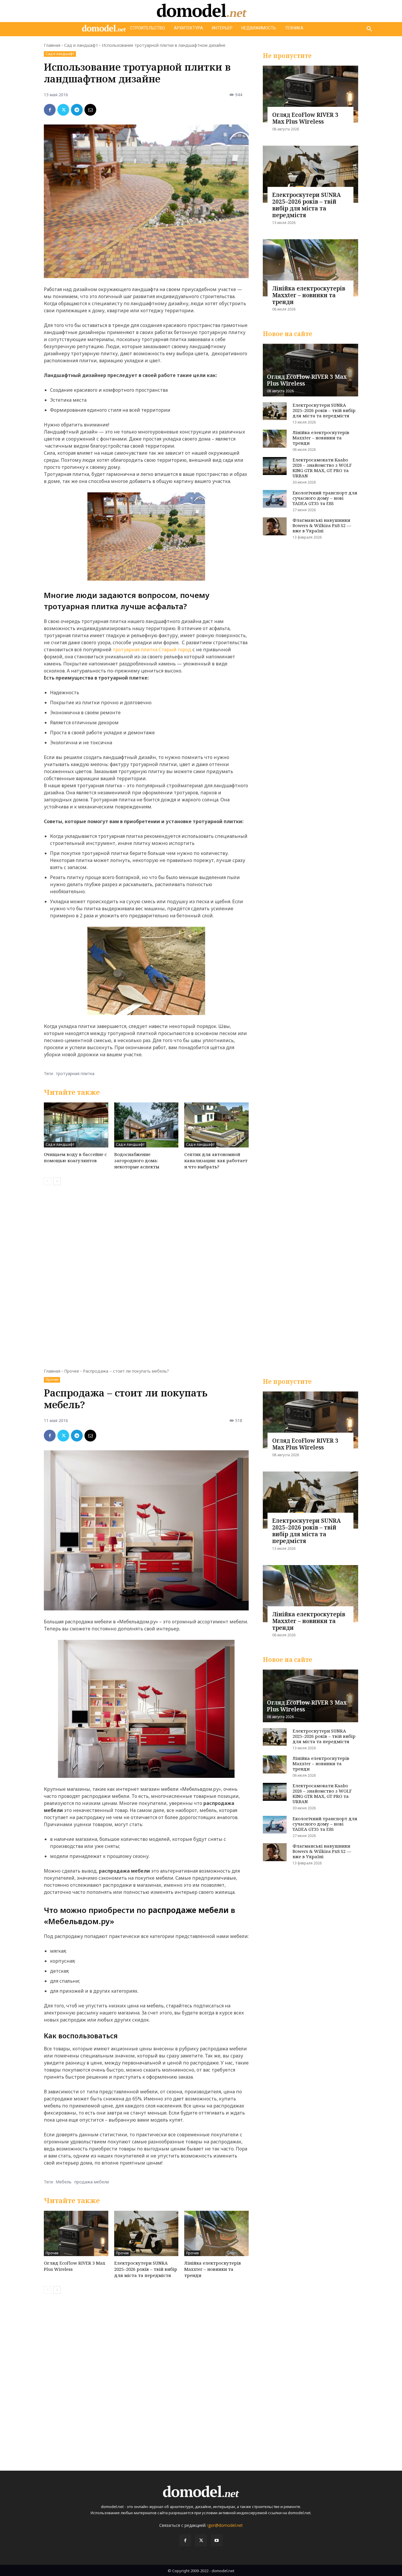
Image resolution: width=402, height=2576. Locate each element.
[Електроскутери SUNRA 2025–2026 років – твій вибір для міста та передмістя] (310, 174)
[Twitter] (63, 110)
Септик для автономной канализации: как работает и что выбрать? (216, 1160)
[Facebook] (50, 110)
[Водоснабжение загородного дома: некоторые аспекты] (146, 1125)
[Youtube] (217, 2540)
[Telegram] (77, 110)
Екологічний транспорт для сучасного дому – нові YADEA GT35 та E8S (325, 498)
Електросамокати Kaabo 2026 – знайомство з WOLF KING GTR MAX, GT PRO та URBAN (322, 468)
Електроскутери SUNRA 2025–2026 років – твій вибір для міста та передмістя (307, 205)
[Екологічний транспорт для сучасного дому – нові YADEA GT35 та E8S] (275, 499)
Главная (52, 45)
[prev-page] (48, 1181)
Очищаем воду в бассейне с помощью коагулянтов (75, 1157)
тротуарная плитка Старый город (152, 650)
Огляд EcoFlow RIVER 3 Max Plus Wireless (305, 118)
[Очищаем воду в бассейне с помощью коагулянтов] (76, 1125)
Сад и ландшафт (81, 45)
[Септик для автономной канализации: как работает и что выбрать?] (216, 1125)
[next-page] (57, 1181)
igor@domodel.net (225, 2525)
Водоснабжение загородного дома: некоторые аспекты (137, 1160)
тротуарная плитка (75, 1073)
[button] (369, 29)
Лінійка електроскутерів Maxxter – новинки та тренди (309, 295)
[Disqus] (146, 1273)
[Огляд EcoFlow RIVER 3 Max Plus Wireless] (310, 94)
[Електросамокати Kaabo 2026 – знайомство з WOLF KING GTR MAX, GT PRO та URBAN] (275, 466)
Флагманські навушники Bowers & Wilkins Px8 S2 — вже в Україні (322, 525)
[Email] (90, 110)
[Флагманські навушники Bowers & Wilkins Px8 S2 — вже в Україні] (275, 526)
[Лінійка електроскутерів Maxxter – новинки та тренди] (310, 268)
